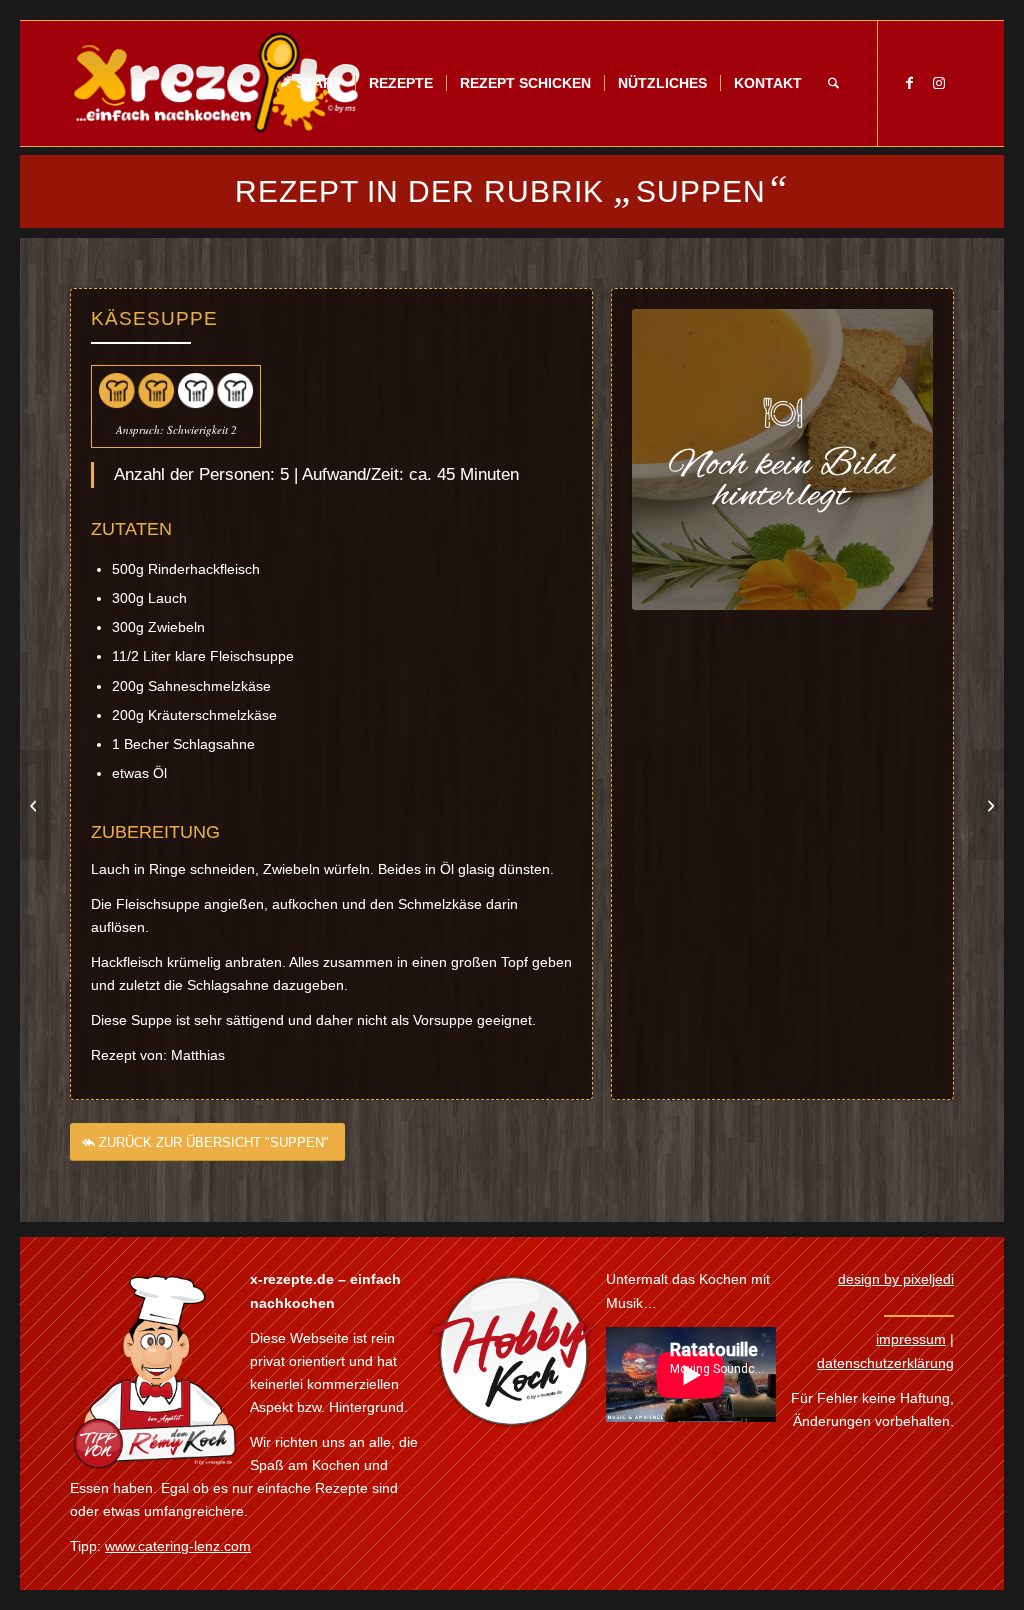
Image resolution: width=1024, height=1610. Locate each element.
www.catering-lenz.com (178, 1546)
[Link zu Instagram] (939, 83)
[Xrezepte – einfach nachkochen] (216, 83)
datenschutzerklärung (885, 1363)
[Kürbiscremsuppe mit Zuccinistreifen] (988, 805)
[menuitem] (311, 83)
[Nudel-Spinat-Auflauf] (35, 805)
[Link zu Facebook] (909, 83)
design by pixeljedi (896, 1279)
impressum (911, 1339)
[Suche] (833, 83)
